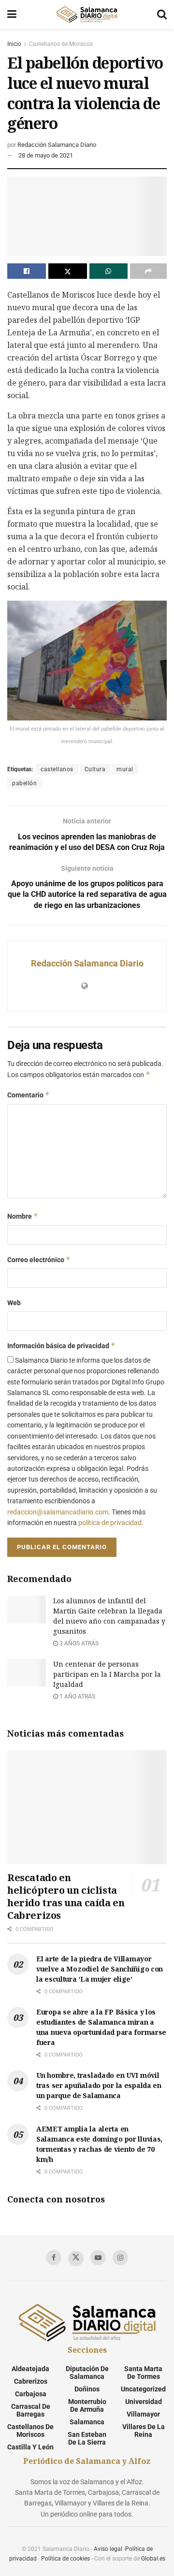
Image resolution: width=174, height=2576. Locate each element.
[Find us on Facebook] (54, 2258)
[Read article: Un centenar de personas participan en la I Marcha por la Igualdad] (27, 1673)
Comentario (29, 1095)
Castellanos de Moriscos (61, 44)
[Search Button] (162, 14)
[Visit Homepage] (87, 14)
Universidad (144, 2402)
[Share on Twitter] (68, 271)
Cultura (95, 769)
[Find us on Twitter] (76, 2259)
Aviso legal (108, 2549)
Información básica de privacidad (61, 1346)
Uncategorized (143, 2389)
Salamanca (87, 2422)
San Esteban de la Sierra (87, 2438)
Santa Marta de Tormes (143, 2373)
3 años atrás (78, 1643)
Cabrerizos (31, 2381)
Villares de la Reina (144, 2431)
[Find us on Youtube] (98, 2258)
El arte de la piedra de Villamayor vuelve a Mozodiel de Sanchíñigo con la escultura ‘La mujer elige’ (100, 1969)
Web (14, 1303)
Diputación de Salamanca (87, 2373)
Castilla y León (30, 2447)
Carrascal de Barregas (31, 2410)
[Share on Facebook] (27, 271)
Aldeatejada (30, 2369)
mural (125, 769)
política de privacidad (110, 1523)
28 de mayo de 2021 (46, 155)
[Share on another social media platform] (148, 271)
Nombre (23, 1216)
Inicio (14, 44)
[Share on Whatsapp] (109, 271)
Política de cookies (65, 2559)
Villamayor (143, 2414)
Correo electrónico (39, 1259)
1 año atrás (77, 1697)
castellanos (57, 769)
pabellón (24, 783)
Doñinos (87, 2389)
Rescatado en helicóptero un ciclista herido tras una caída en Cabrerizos (66, 1896)
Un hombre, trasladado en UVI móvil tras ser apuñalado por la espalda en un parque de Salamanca (99, 2085)
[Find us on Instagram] (120, 2258)
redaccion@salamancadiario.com (58, 1512)
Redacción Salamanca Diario (57, 145)
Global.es (153, 2559)
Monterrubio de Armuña (87, 2405)
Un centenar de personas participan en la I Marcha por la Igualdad (107, 1674)
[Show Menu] (12, 14)
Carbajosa (31, 2394)
